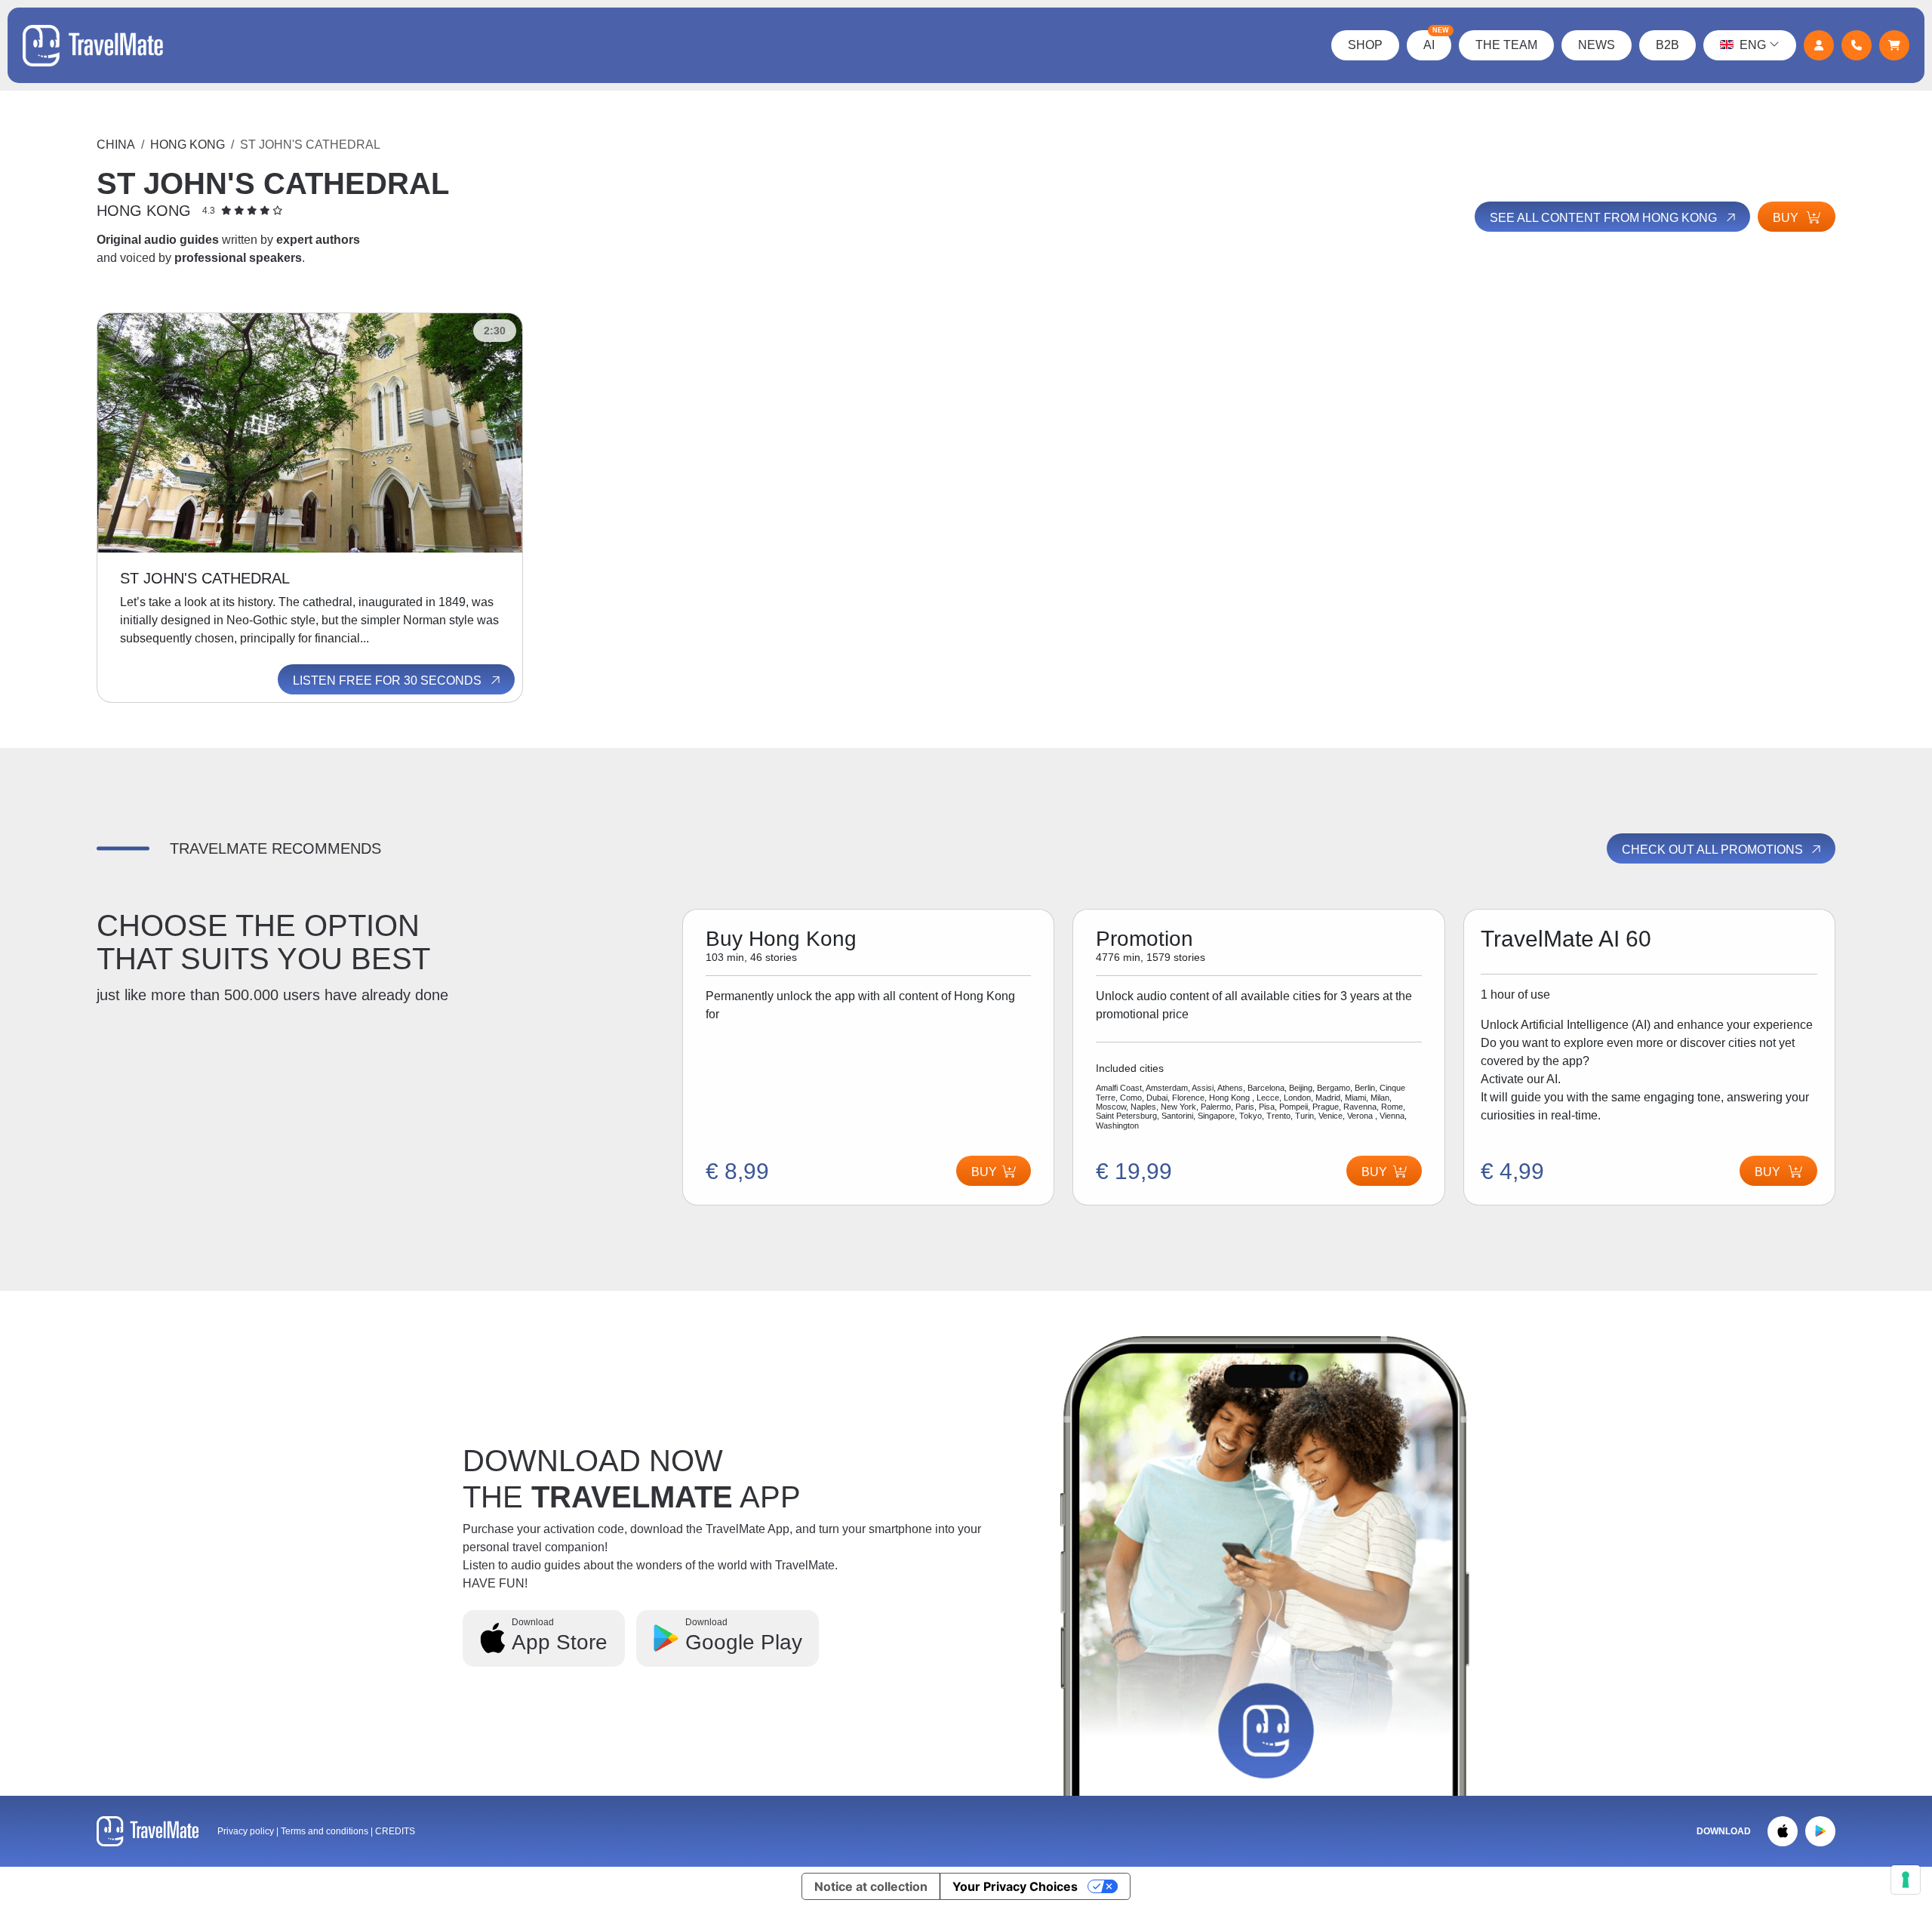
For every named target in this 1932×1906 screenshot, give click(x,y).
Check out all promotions (1714, 850)
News (1597, 45)
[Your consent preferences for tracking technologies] (1906, 1880)
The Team (1506, 45)
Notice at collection (871, 1886)
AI (1436, 41)
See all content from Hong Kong (1605, 218)
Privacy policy (246, 1831)
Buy (1787, 218)
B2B (1667, 45)
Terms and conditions (326, 1831)
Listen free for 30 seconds (389, 680)
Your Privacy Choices (1015, 1886)
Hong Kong (188, 145)
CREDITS (395, 1831)
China (116, 145)
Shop (1365, 45)
